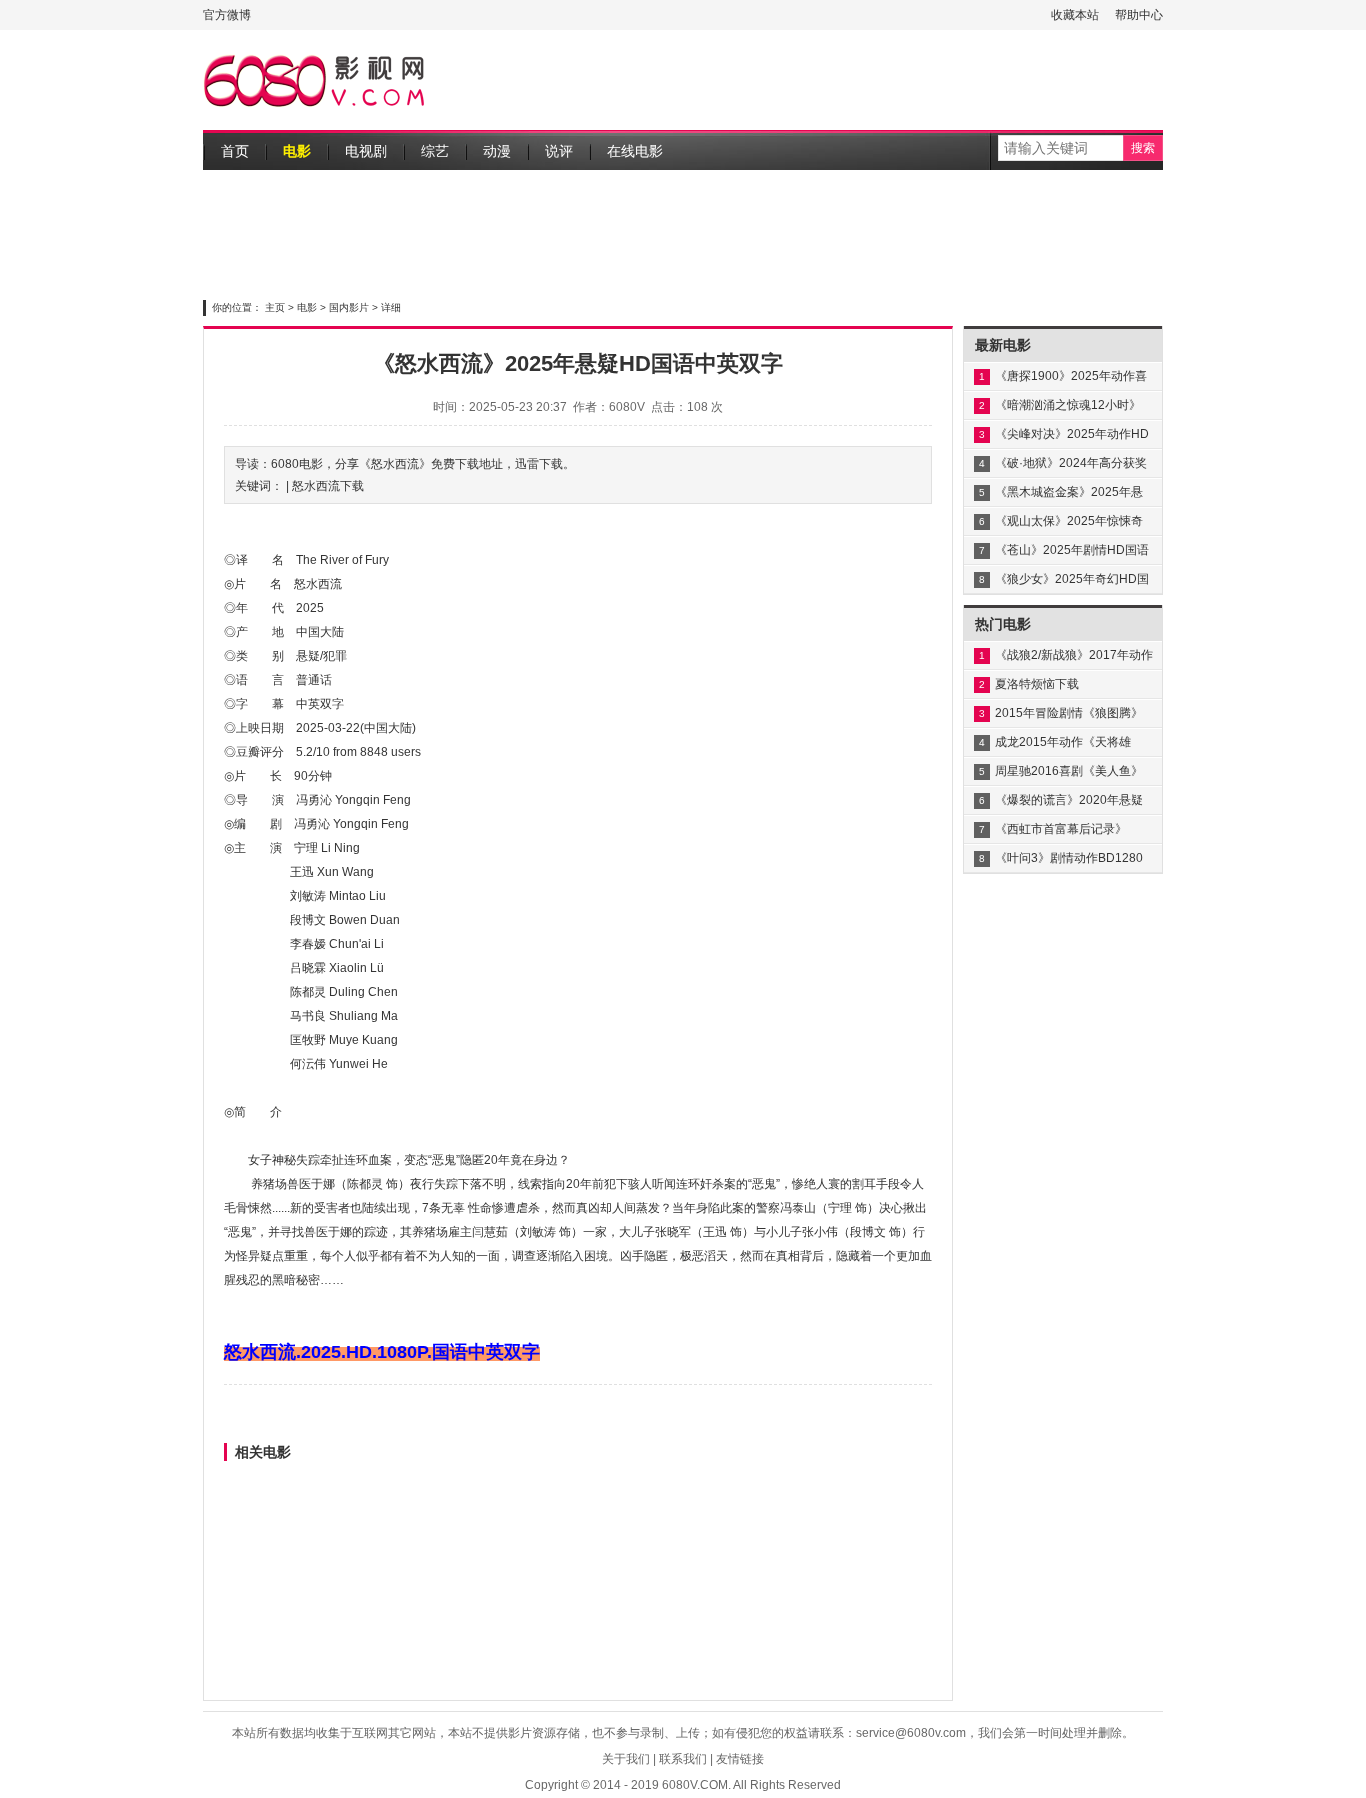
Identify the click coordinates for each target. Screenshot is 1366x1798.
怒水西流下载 (328, 486)
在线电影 (635, 151)
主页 (275, 307)
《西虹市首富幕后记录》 (1061, 829)
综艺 (435, 151)
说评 (559, 151)
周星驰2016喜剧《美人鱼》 (1069, 771)
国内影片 (349, 307)
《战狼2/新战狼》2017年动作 (1074, 655)
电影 (297, 151)
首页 (235, 151)
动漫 (497, 151)
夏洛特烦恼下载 (1037, 684)
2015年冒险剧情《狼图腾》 (1069, 713)
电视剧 (366, 151)
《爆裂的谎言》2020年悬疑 (1069, 800)
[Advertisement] (799, 80)
